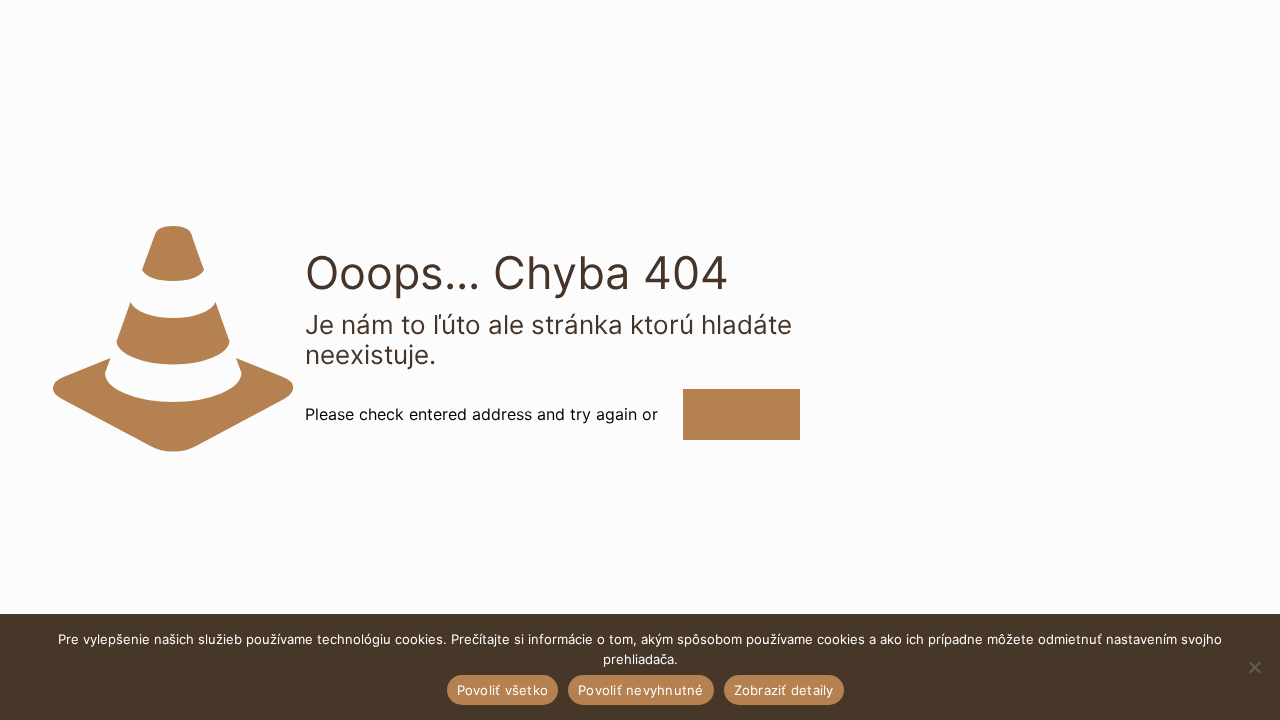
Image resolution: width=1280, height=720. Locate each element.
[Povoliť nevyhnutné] (1255, 667)
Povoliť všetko (503, 690)
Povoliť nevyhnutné (641, 690)
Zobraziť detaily (784, 690)
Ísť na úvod (741, 414)
